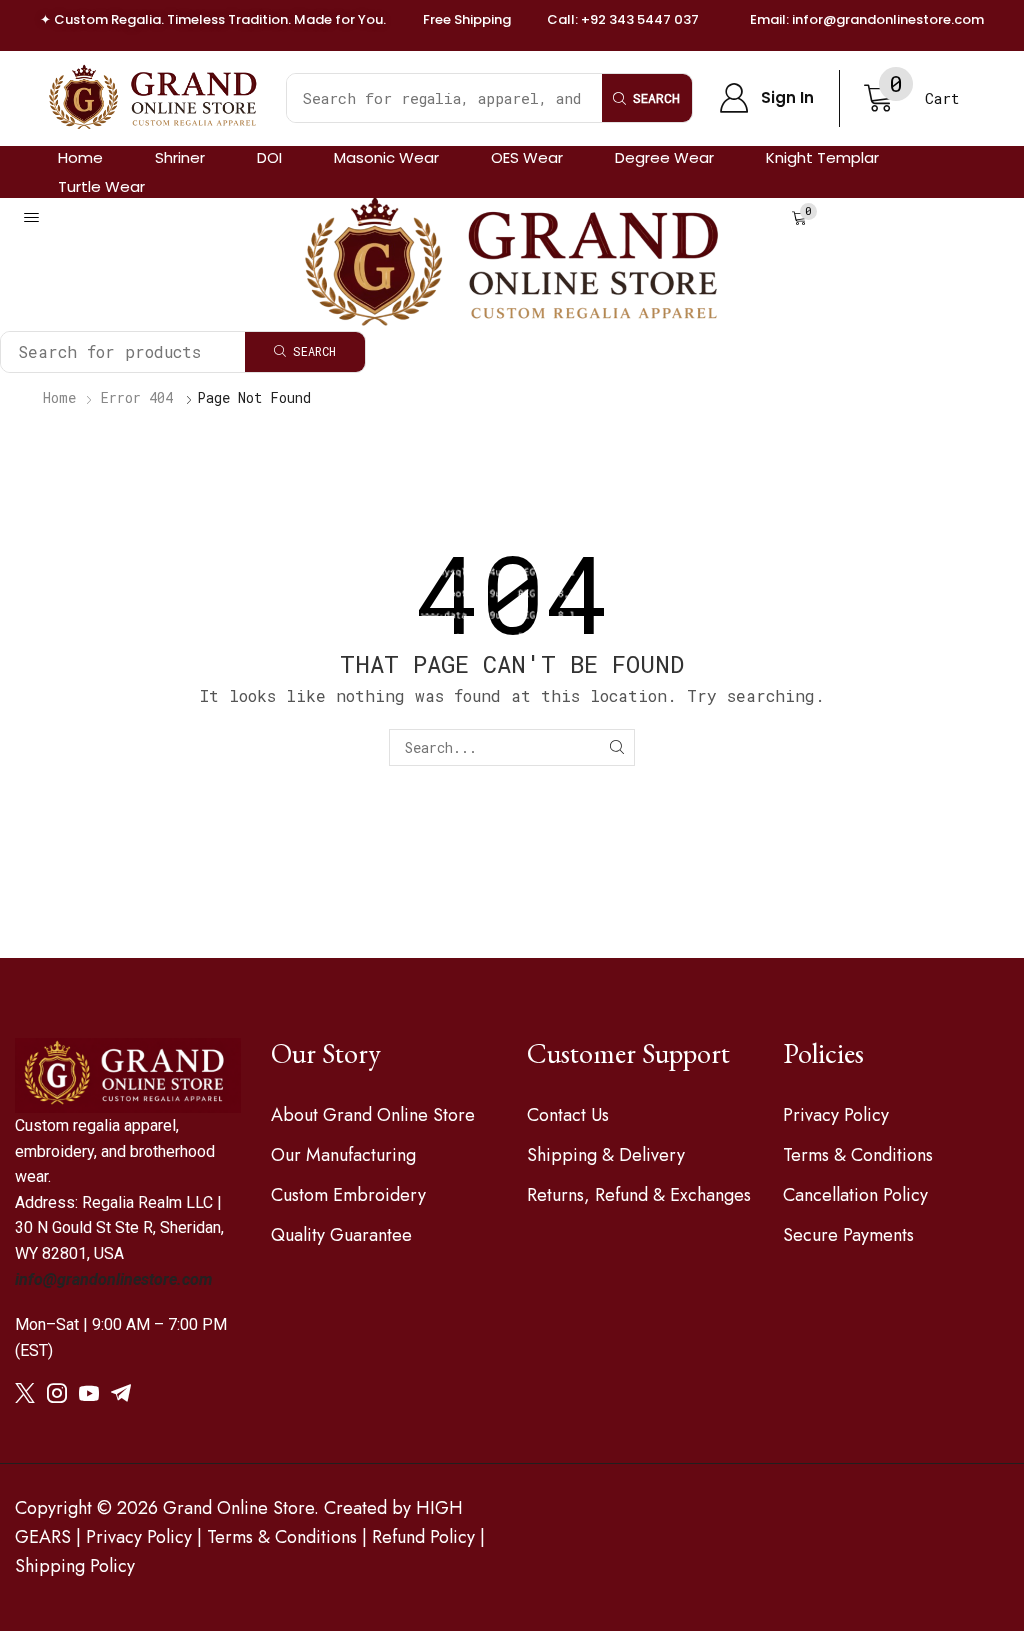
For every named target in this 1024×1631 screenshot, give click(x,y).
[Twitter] (25, 1393)
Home (59, 397)
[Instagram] (57, 1393)
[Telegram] (121, 1393)
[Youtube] (89, 1393)
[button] (766, 98)
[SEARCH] (616, 747)
